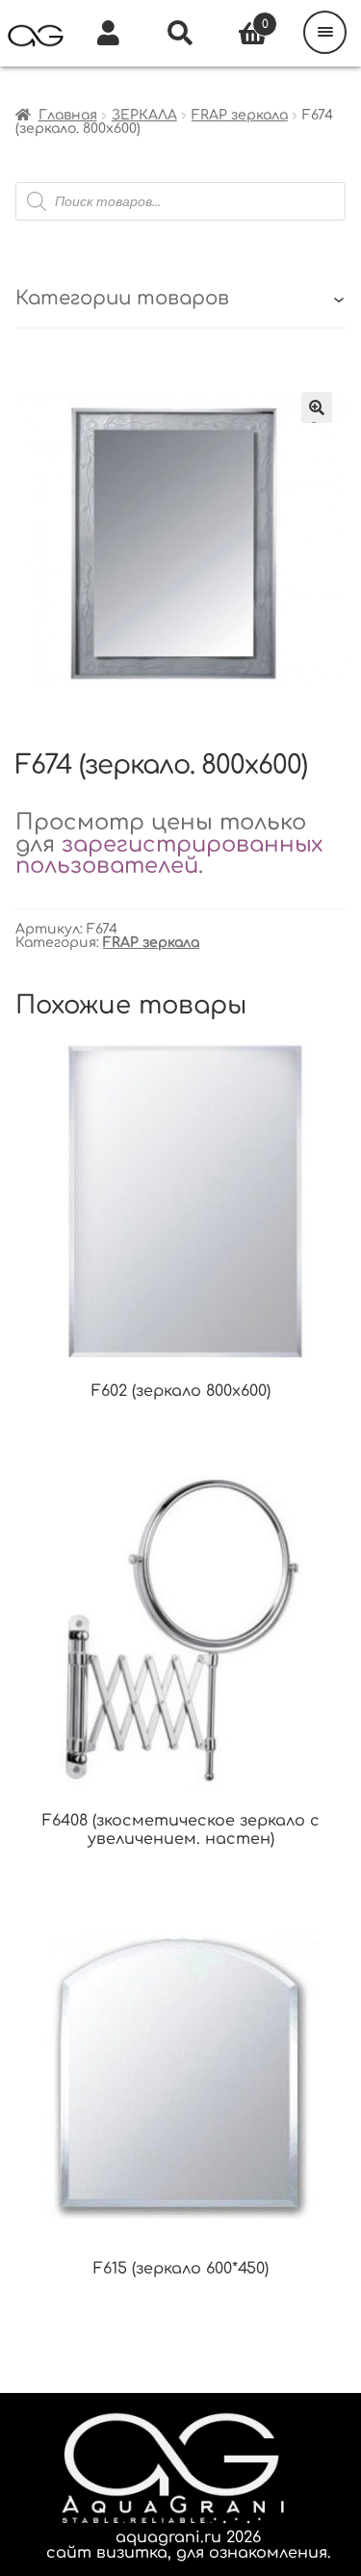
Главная (68, 115)
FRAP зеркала (240, 115)
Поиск (180, 34)
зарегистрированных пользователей (169, 855)
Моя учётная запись (108, 34)
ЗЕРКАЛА (144, 115)
